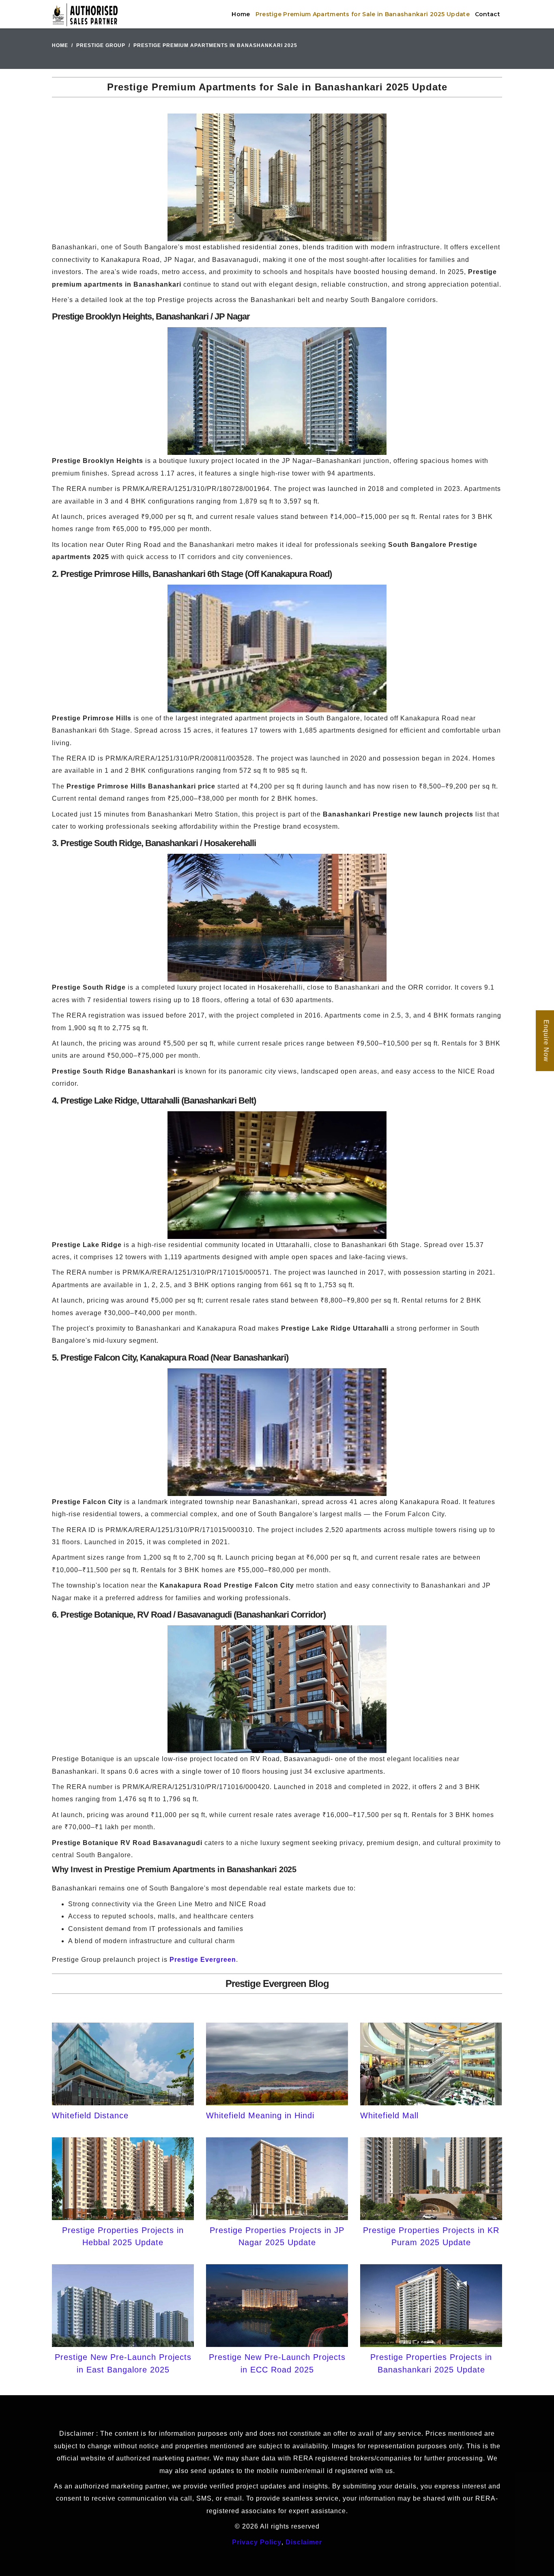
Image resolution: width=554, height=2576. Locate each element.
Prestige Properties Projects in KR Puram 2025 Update (431, 2236)
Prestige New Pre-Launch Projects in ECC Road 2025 (277, 2363)
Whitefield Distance (90, 2115)
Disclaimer (304, 2542)
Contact (487, 14)
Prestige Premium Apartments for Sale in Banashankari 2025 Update (363, 14)
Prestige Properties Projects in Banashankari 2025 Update (431, 2363)
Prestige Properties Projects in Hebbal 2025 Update (123, 2236)
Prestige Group (101, 45)
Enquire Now (546, 1041)
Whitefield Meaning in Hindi (260, 2115)
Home (241, 14)
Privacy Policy (257, 2542)
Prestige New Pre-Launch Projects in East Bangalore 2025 (123, 2363)
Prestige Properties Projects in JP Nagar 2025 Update (277, 2236)
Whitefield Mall (389, 2115)
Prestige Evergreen (203, 1960)
